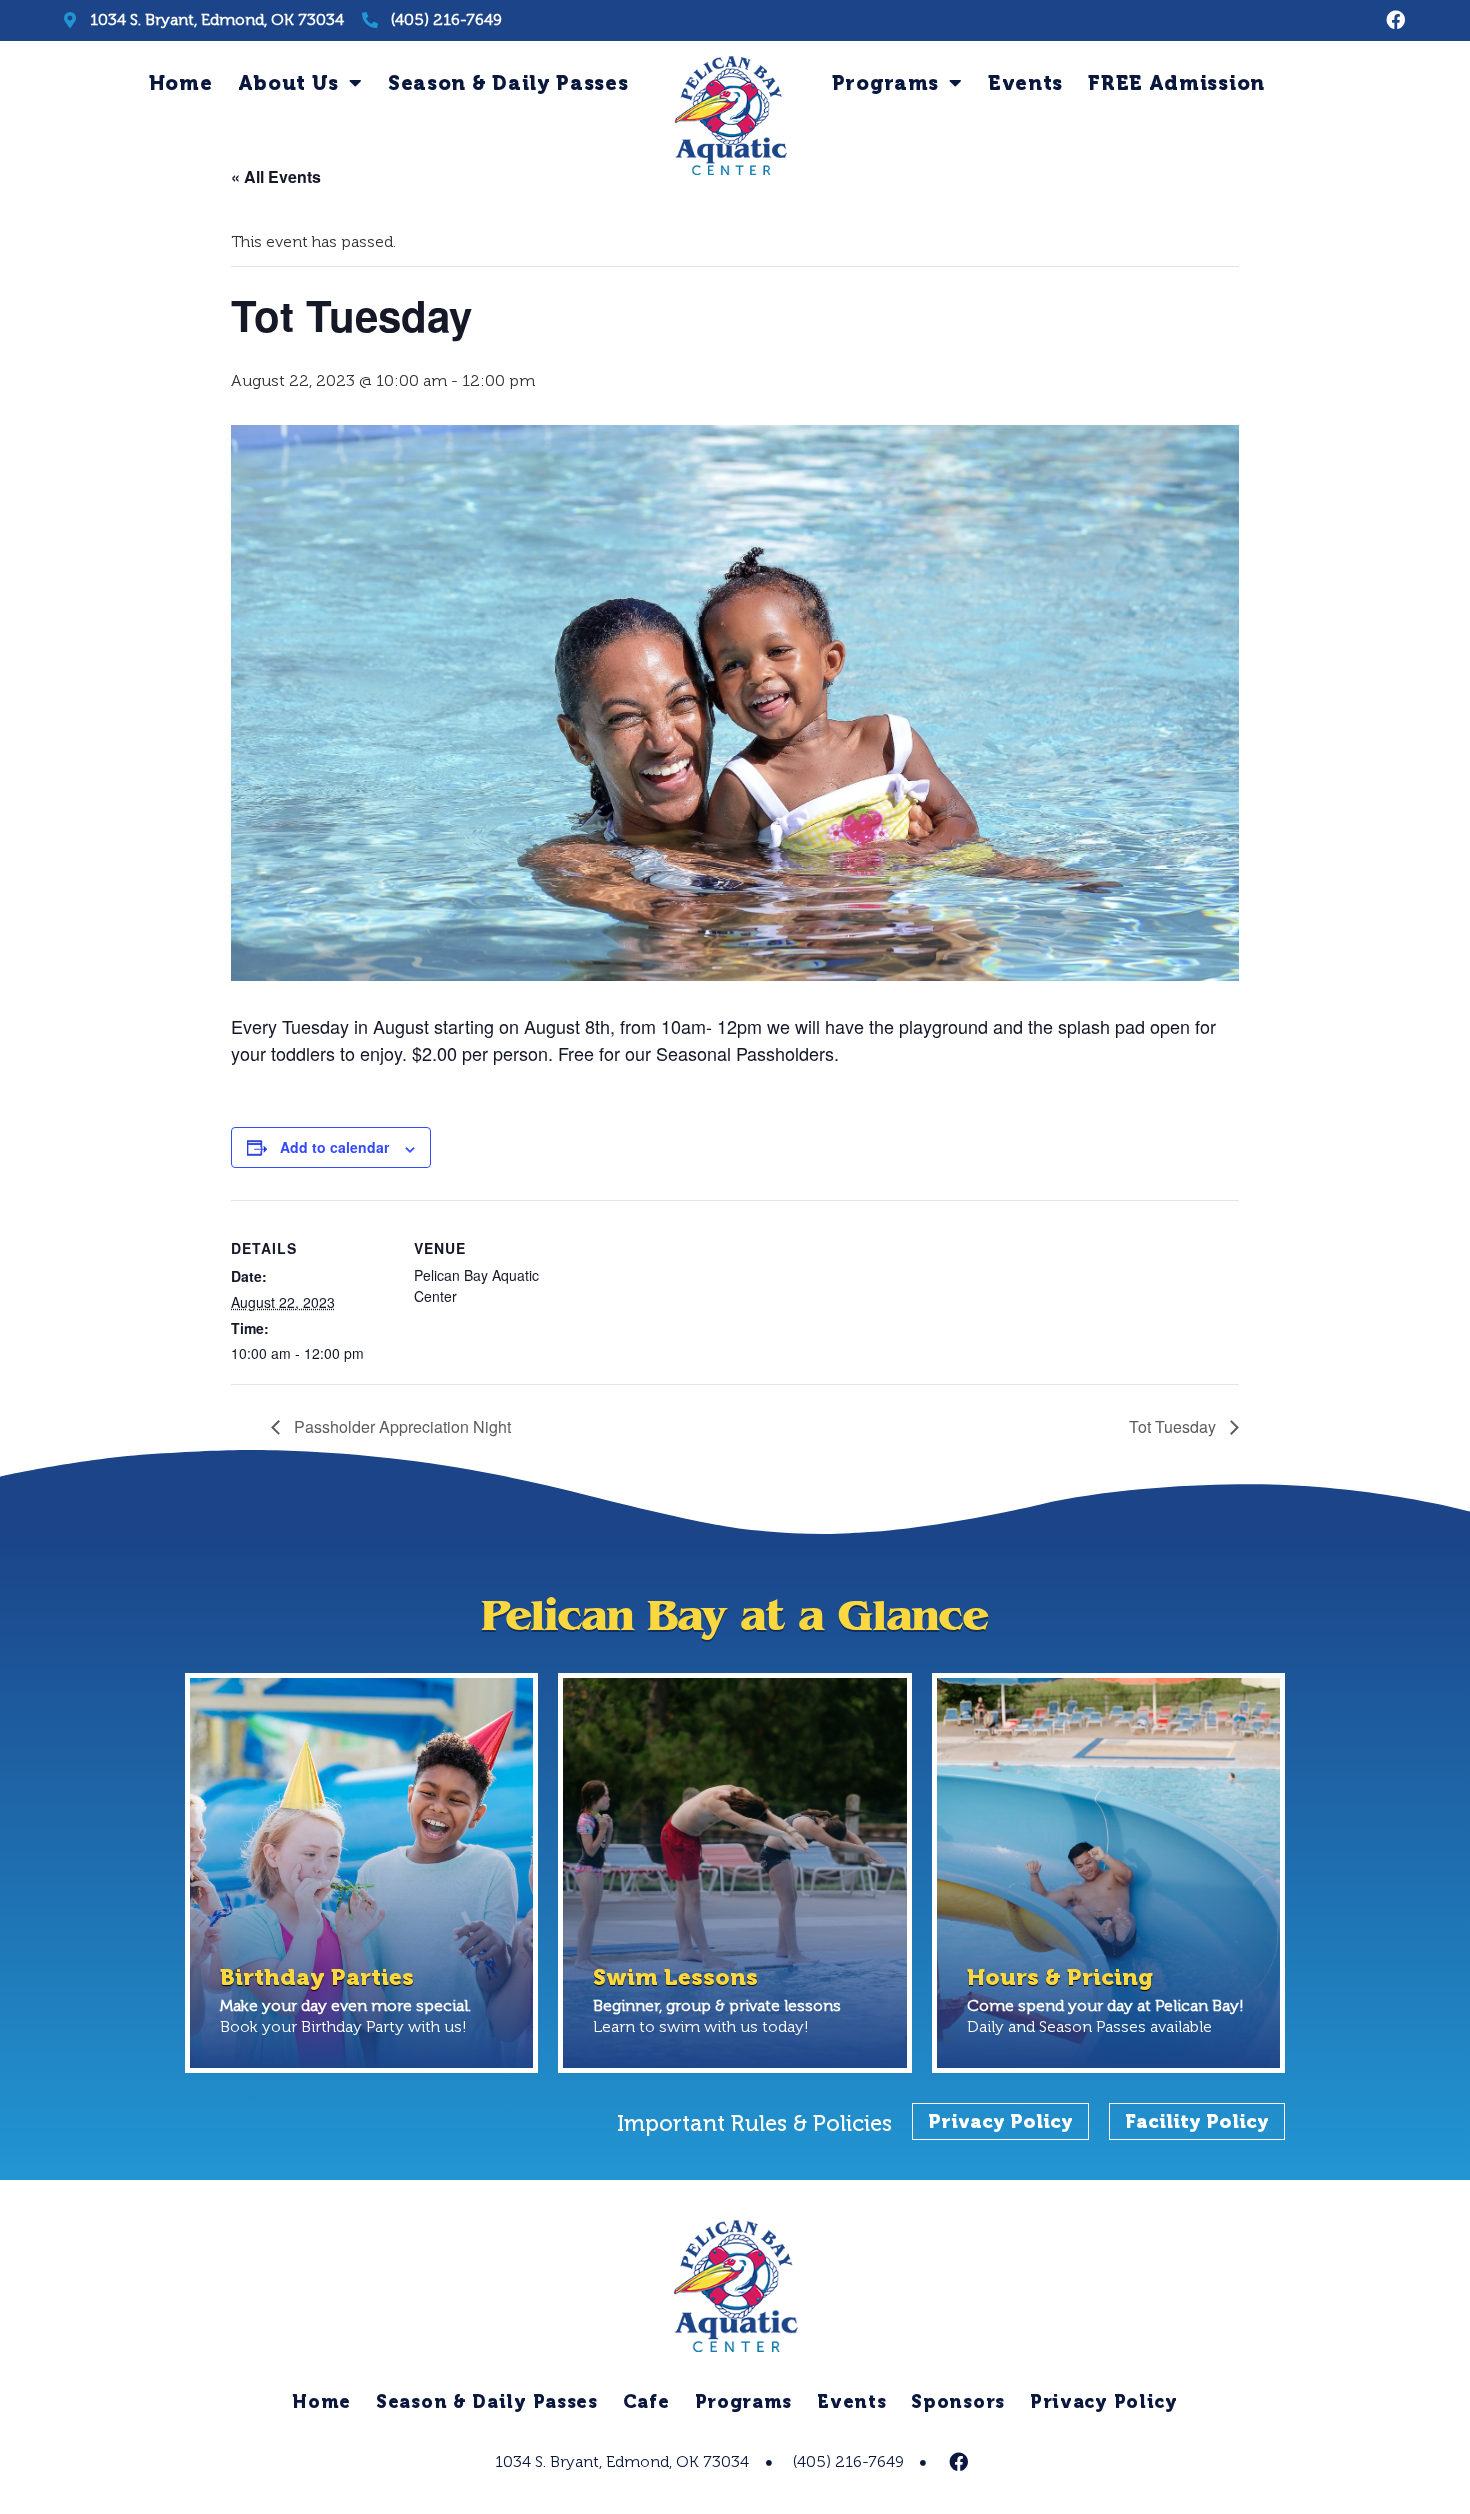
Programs (886, 83)
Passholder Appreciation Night (400, 1426)
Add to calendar (334, 1147)
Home (181, 83)
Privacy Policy (1104, 2402)
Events (1025, 83)
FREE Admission (1176, 83)
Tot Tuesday (1174, 1426)
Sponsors (958, 2402)
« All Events (276, 176)
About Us (289, 83)
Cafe (646, 2402)
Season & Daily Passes (508, 83)
